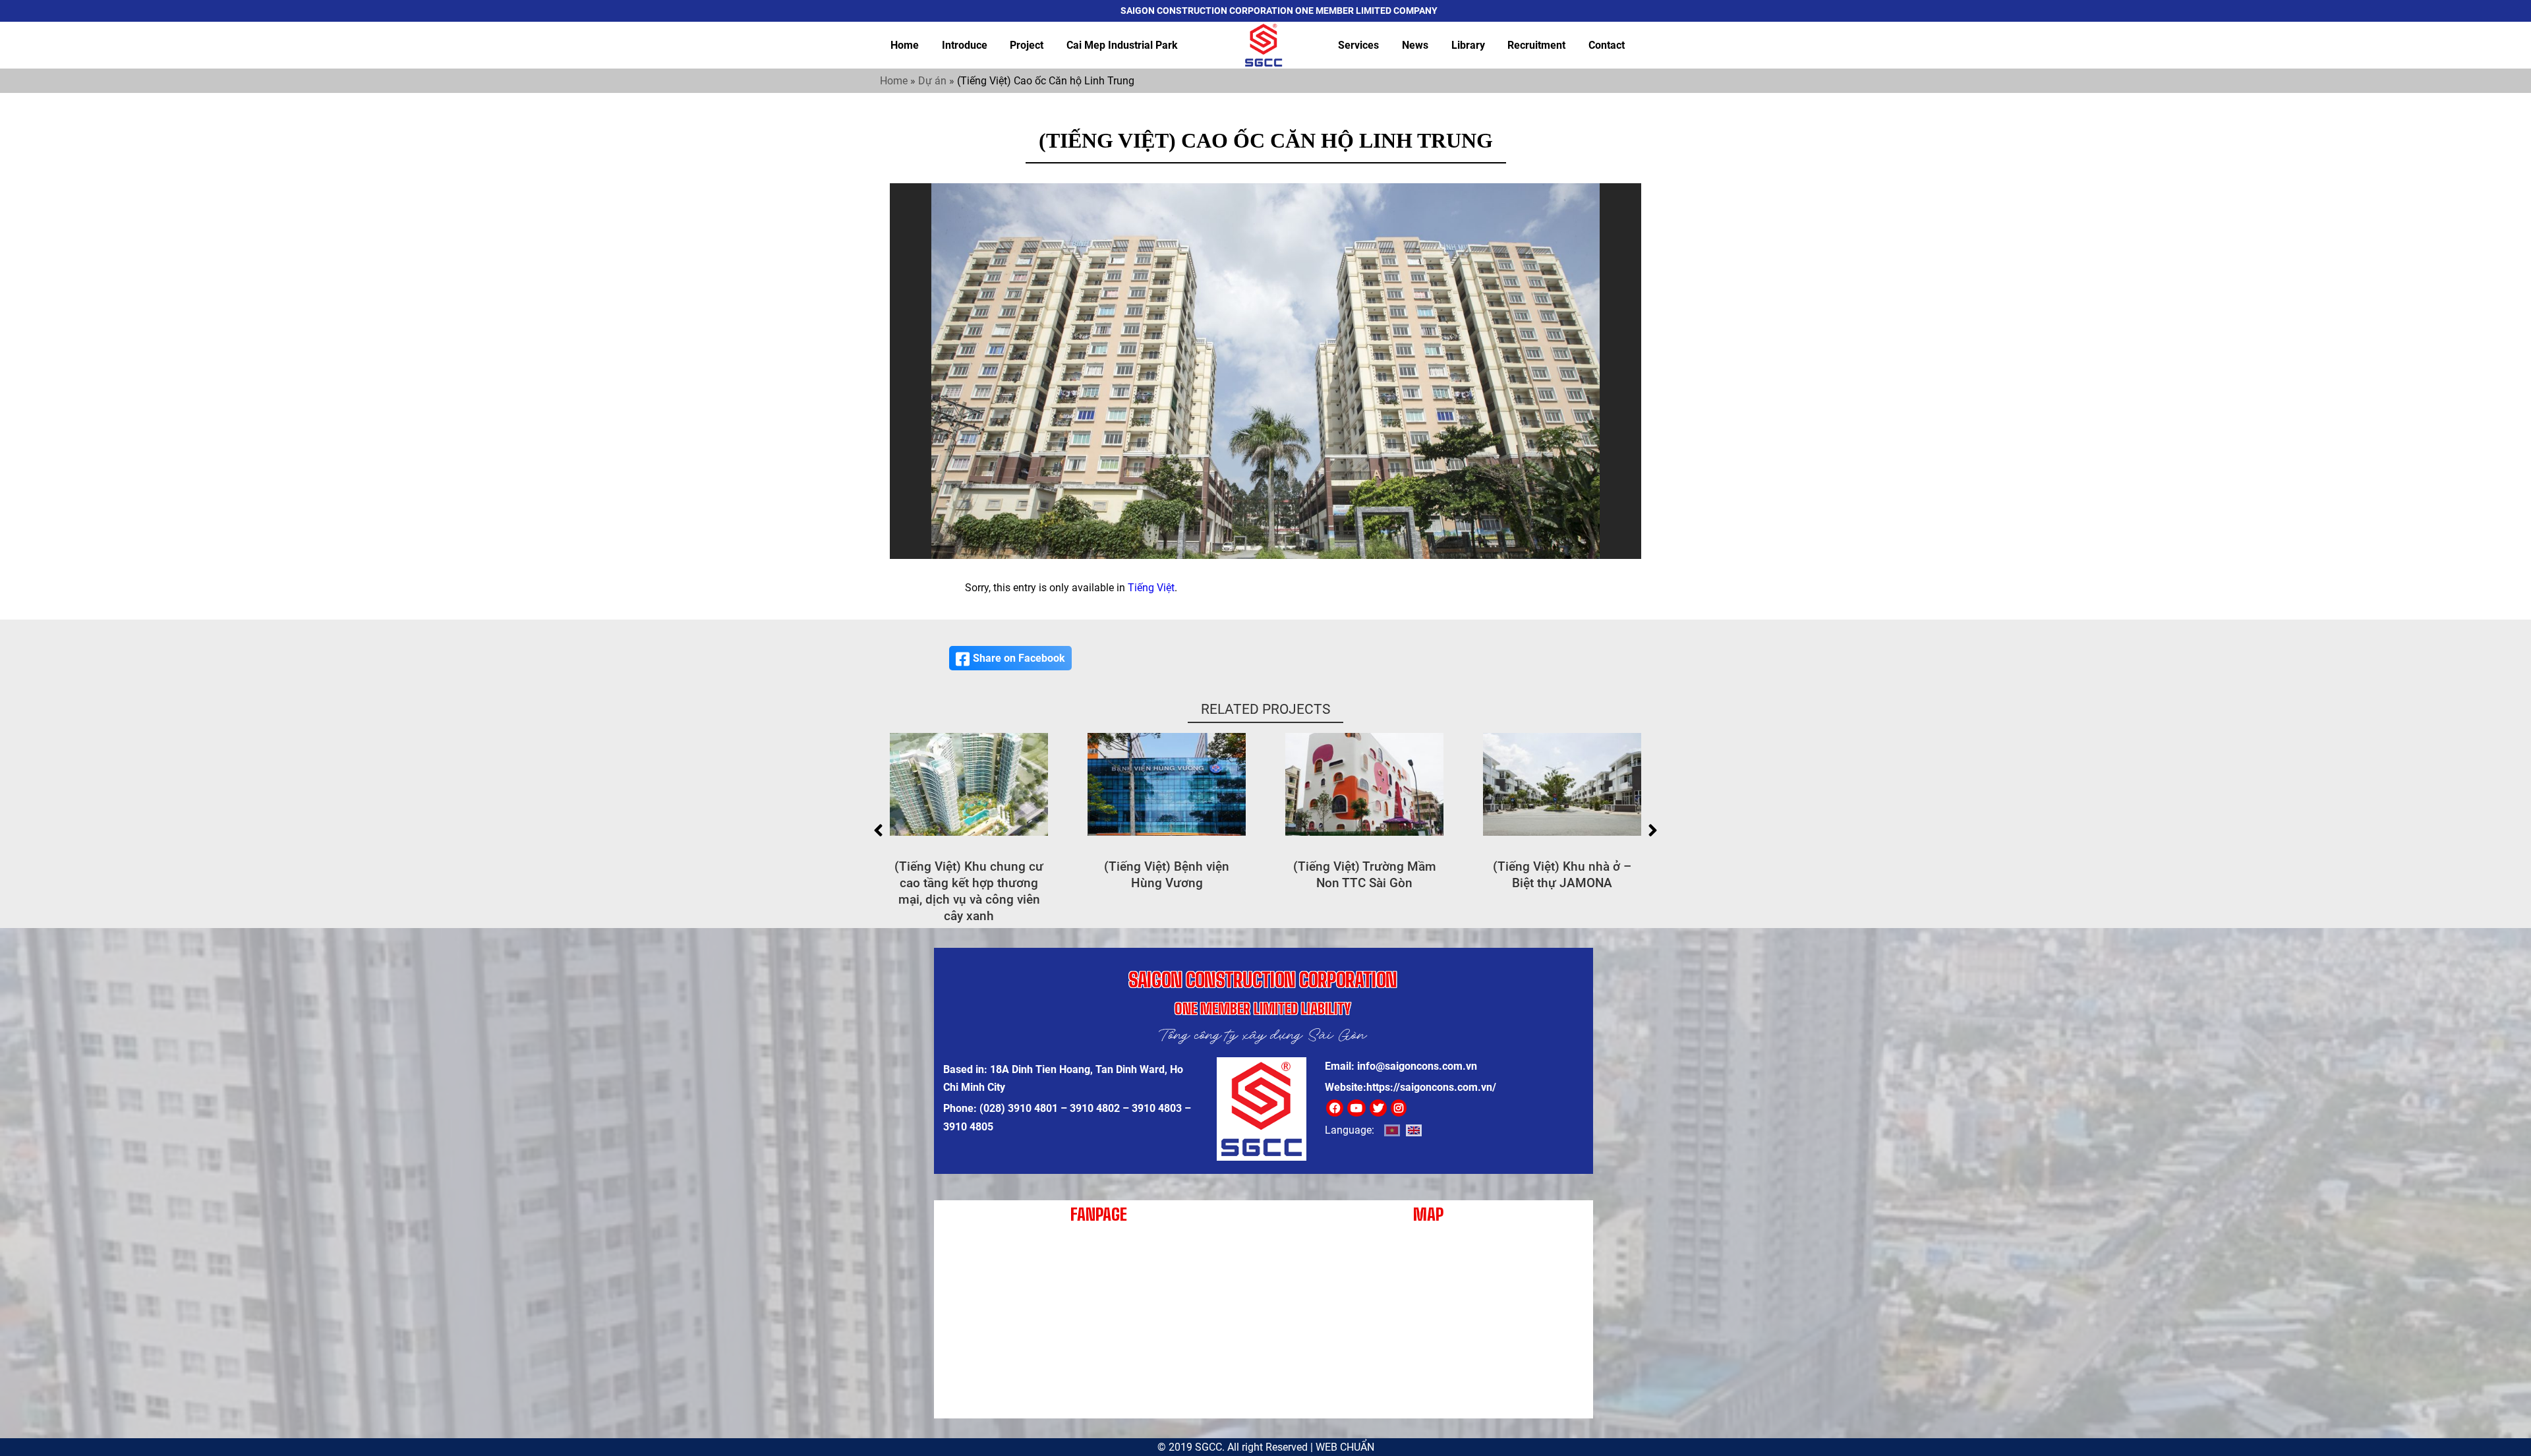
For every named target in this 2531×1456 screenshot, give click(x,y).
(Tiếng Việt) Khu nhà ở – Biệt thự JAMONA (1167, 875)
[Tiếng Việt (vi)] (1392, 1130)
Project (1027, 45)
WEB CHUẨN (1345, 1447)
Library (1468, 45)
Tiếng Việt (1151, 588)
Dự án (932, 81)
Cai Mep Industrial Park (1122, 45)
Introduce (965, 45)
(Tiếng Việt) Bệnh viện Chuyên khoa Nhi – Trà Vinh (1364, 875)
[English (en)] (1414, 1130)
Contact (1607, 45)
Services (1358, 45)
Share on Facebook (1019, 658)
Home (905, 45)
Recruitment (1536, 45)
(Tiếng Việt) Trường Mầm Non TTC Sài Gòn (969, 875)
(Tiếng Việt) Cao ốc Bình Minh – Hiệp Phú (1562, 875)
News (1415, 45)
